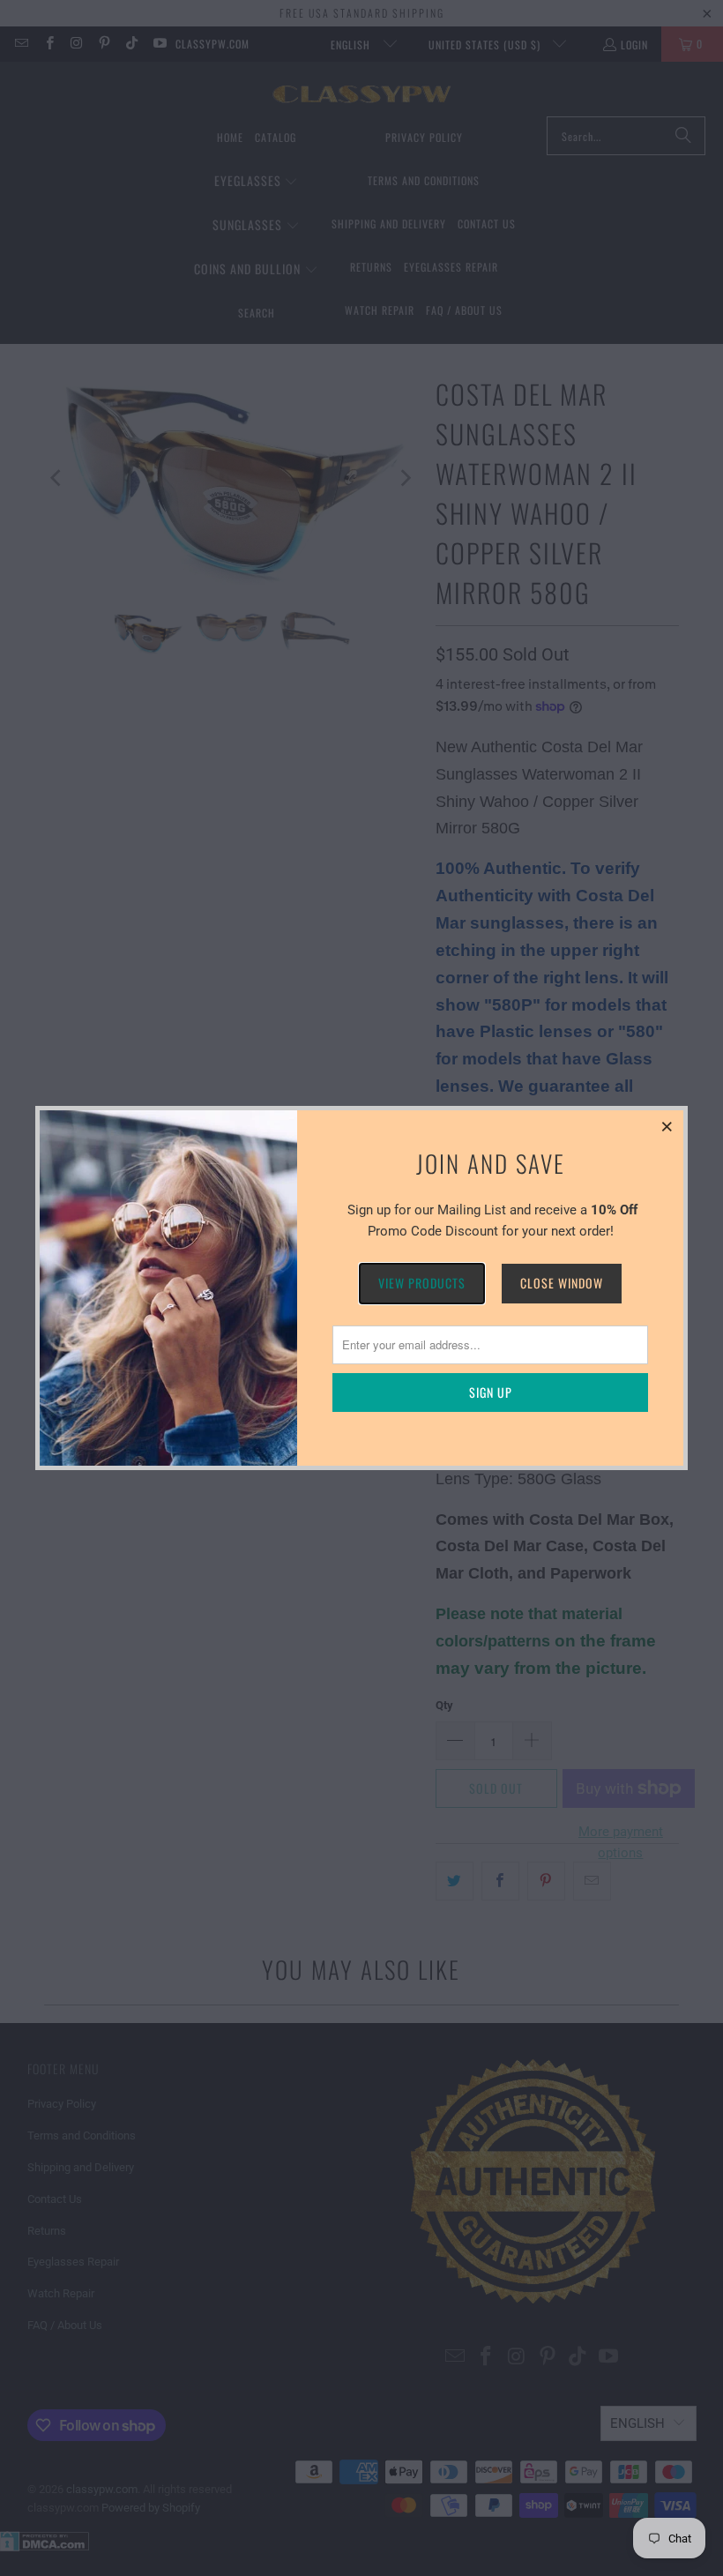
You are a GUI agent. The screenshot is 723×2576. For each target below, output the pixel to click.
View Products (422, 1283)
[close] (667, 1126)
